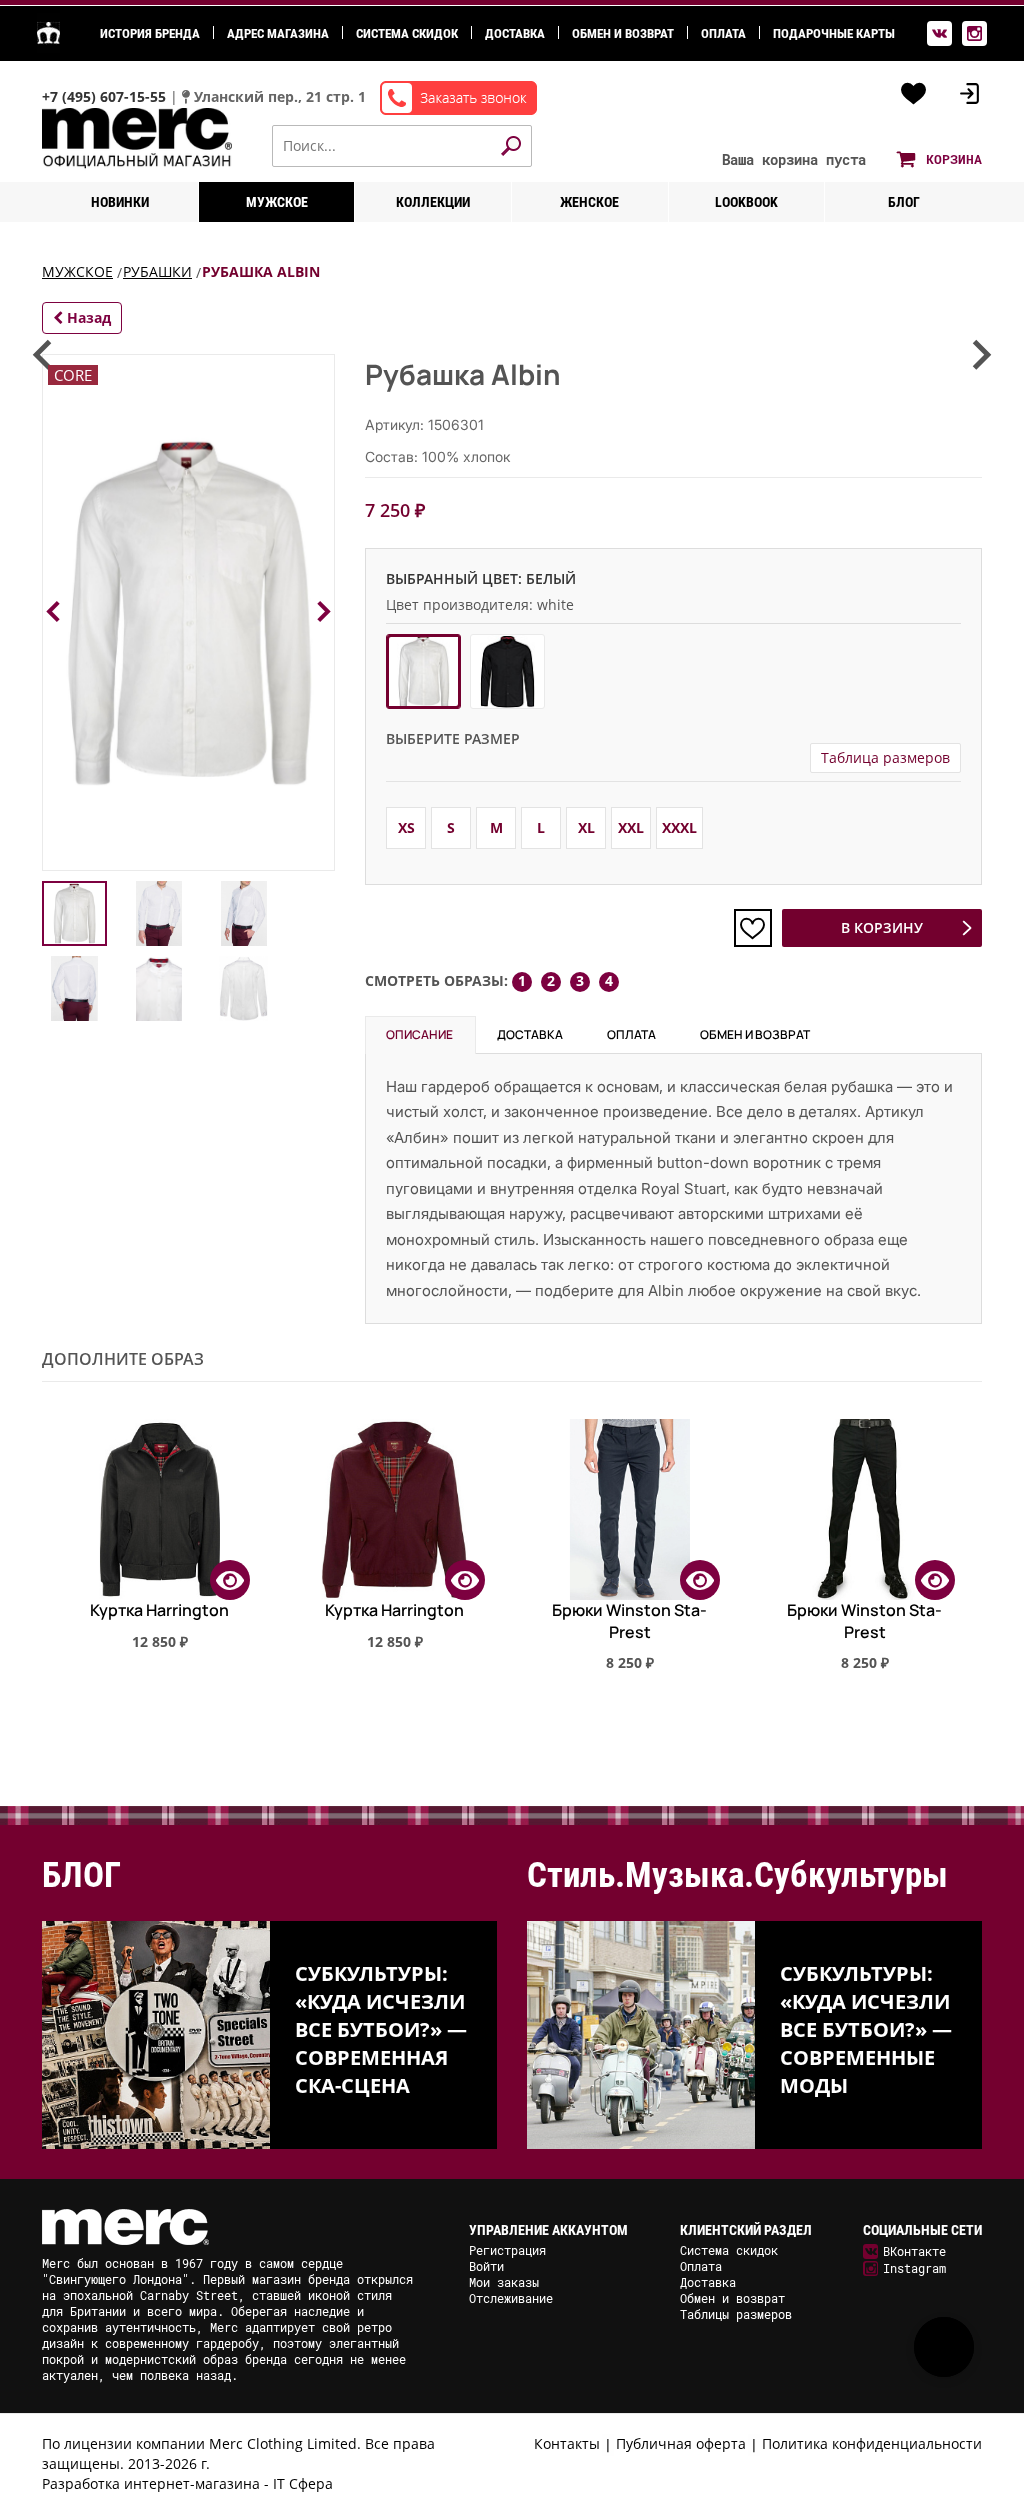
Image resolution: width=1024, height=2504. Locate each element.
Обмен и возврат (623, 33)
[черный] (507, 671)
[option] (159, 1547)
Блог (904, 202)
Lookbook (746, 202)
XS (406, 827)
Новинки (120, 202)
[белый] (423, 671)
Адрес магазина (278, 33)
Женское (589, 202)
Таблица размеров (885, 757)
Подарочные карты (834, 33)
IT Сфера (303, 2483)
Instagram (914, 2268)
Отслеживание (511, 2298)
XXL (631, 827)
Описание (419, 1034)
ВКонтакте (914, 2251)
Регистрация (507, 2250)
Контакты (567, 2443)
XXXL (679, 827)
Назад (87, 317)
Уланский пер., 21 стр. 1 (280, 96)
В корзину (882, 927)
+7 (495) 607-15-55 (106, 96)
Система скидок (407, 33)
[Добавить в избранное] (753, 928)
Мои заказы (504, 2282)
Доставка (515, 33)
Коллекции (433, 202)
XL (586, 827)
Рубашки (157, 271)
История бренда (150, 33)
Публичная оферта (681, 2443)
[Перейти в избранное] (914, 94)
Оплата (723, 33)
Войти (486, 2266)
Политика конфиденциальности (872, 2443)
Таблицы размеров (736, 2314)
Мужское (277, 202)
